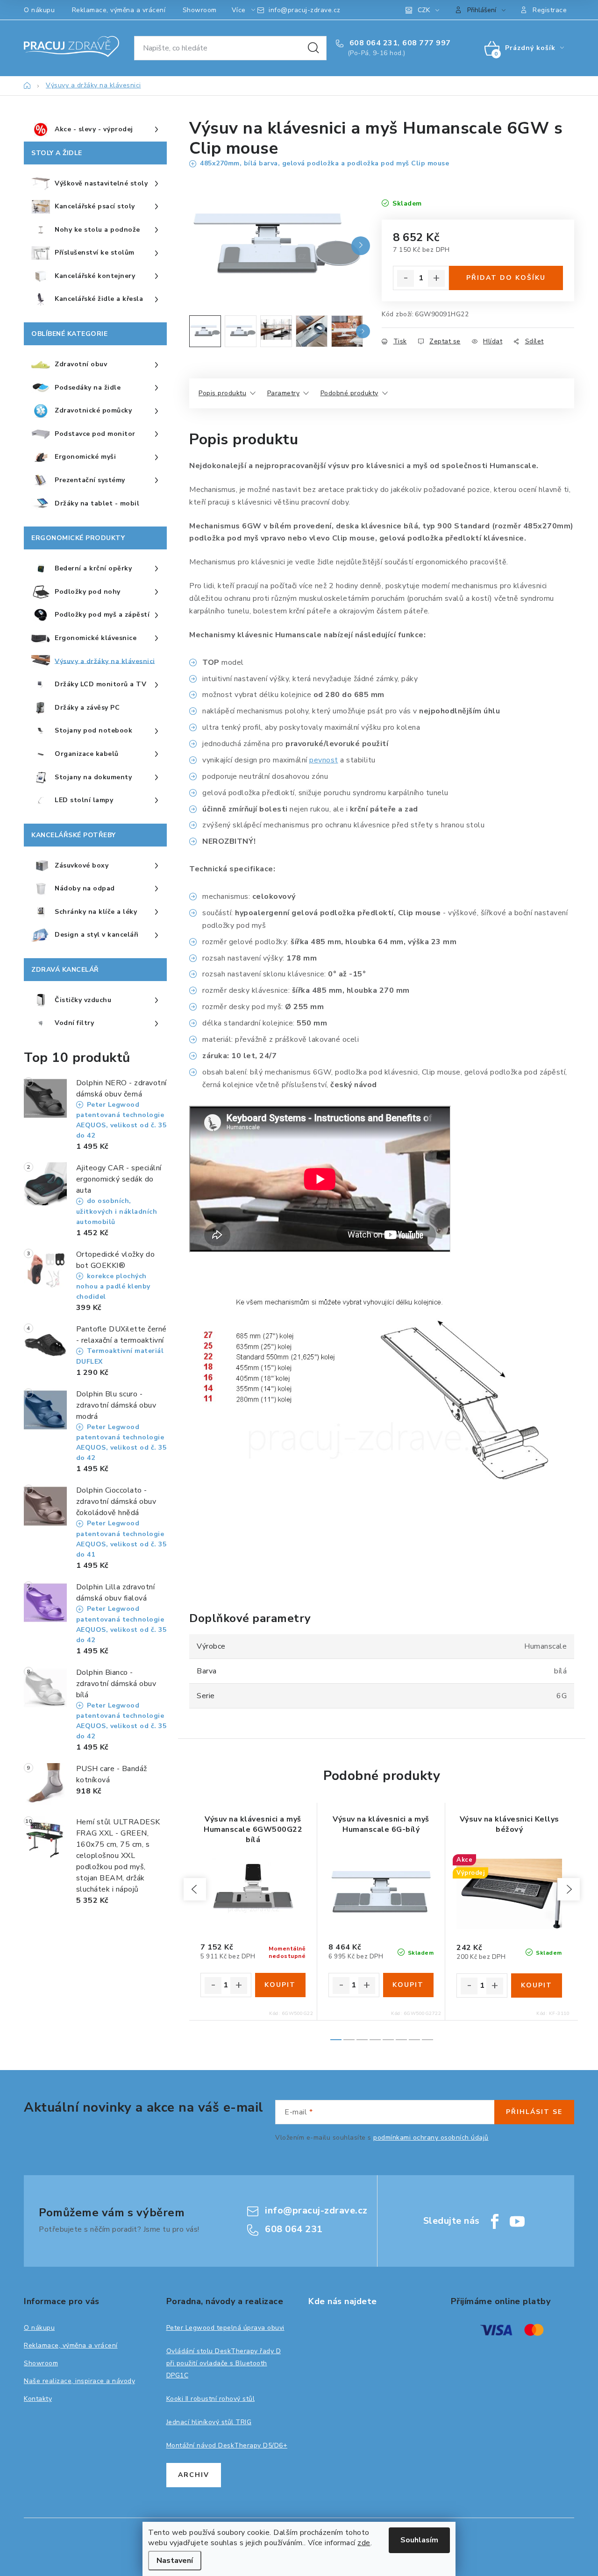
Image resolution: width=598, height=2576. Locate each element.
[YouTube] (517, 2221)
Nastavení (175, 2561)
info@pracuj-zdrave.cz (305, 10)
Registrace (550, 10)
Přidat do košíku (506, 278)
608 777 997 (427, 43)
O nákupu (39, 10)
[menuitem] (95, 130)
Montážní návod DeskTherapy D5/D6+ (227, 2445)
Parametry (284, 393)
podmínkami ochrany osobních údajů (431, 2138)
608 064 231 (372, 43)
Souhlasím (419, 2540)
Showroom (200, 10)
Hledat (313, 48)
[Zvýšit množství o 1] (436, 278)
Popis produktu (222, 393)
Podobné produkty (349, 393)
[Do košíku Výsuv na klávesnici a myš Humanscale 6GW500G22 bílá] (281, 1985)
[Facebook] (495, 2221)
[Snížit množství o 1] (406, 278)
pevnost (324, 760)
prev (195, 1889)
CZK (424, 10)
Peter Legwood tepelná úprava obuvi (225, 2328)
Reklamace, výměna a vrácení (119, 10)
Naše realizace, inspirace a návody (79, 2381)
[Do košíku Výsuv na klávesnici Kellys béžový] (537, 1985)
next (569, 1889)
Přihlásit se (534, 2112)
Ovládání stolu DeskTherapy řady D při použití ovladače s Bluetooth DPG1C (224, 2363)
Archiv (194, 2475)
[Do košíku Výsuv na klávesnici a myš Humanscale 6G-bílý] (409, 1985)
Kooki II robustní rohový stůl (211, 2399)
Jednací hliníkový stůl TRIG (209, 2422)
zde (364, 2543)
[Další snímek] (361, 246)
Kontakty (38, 2399)
